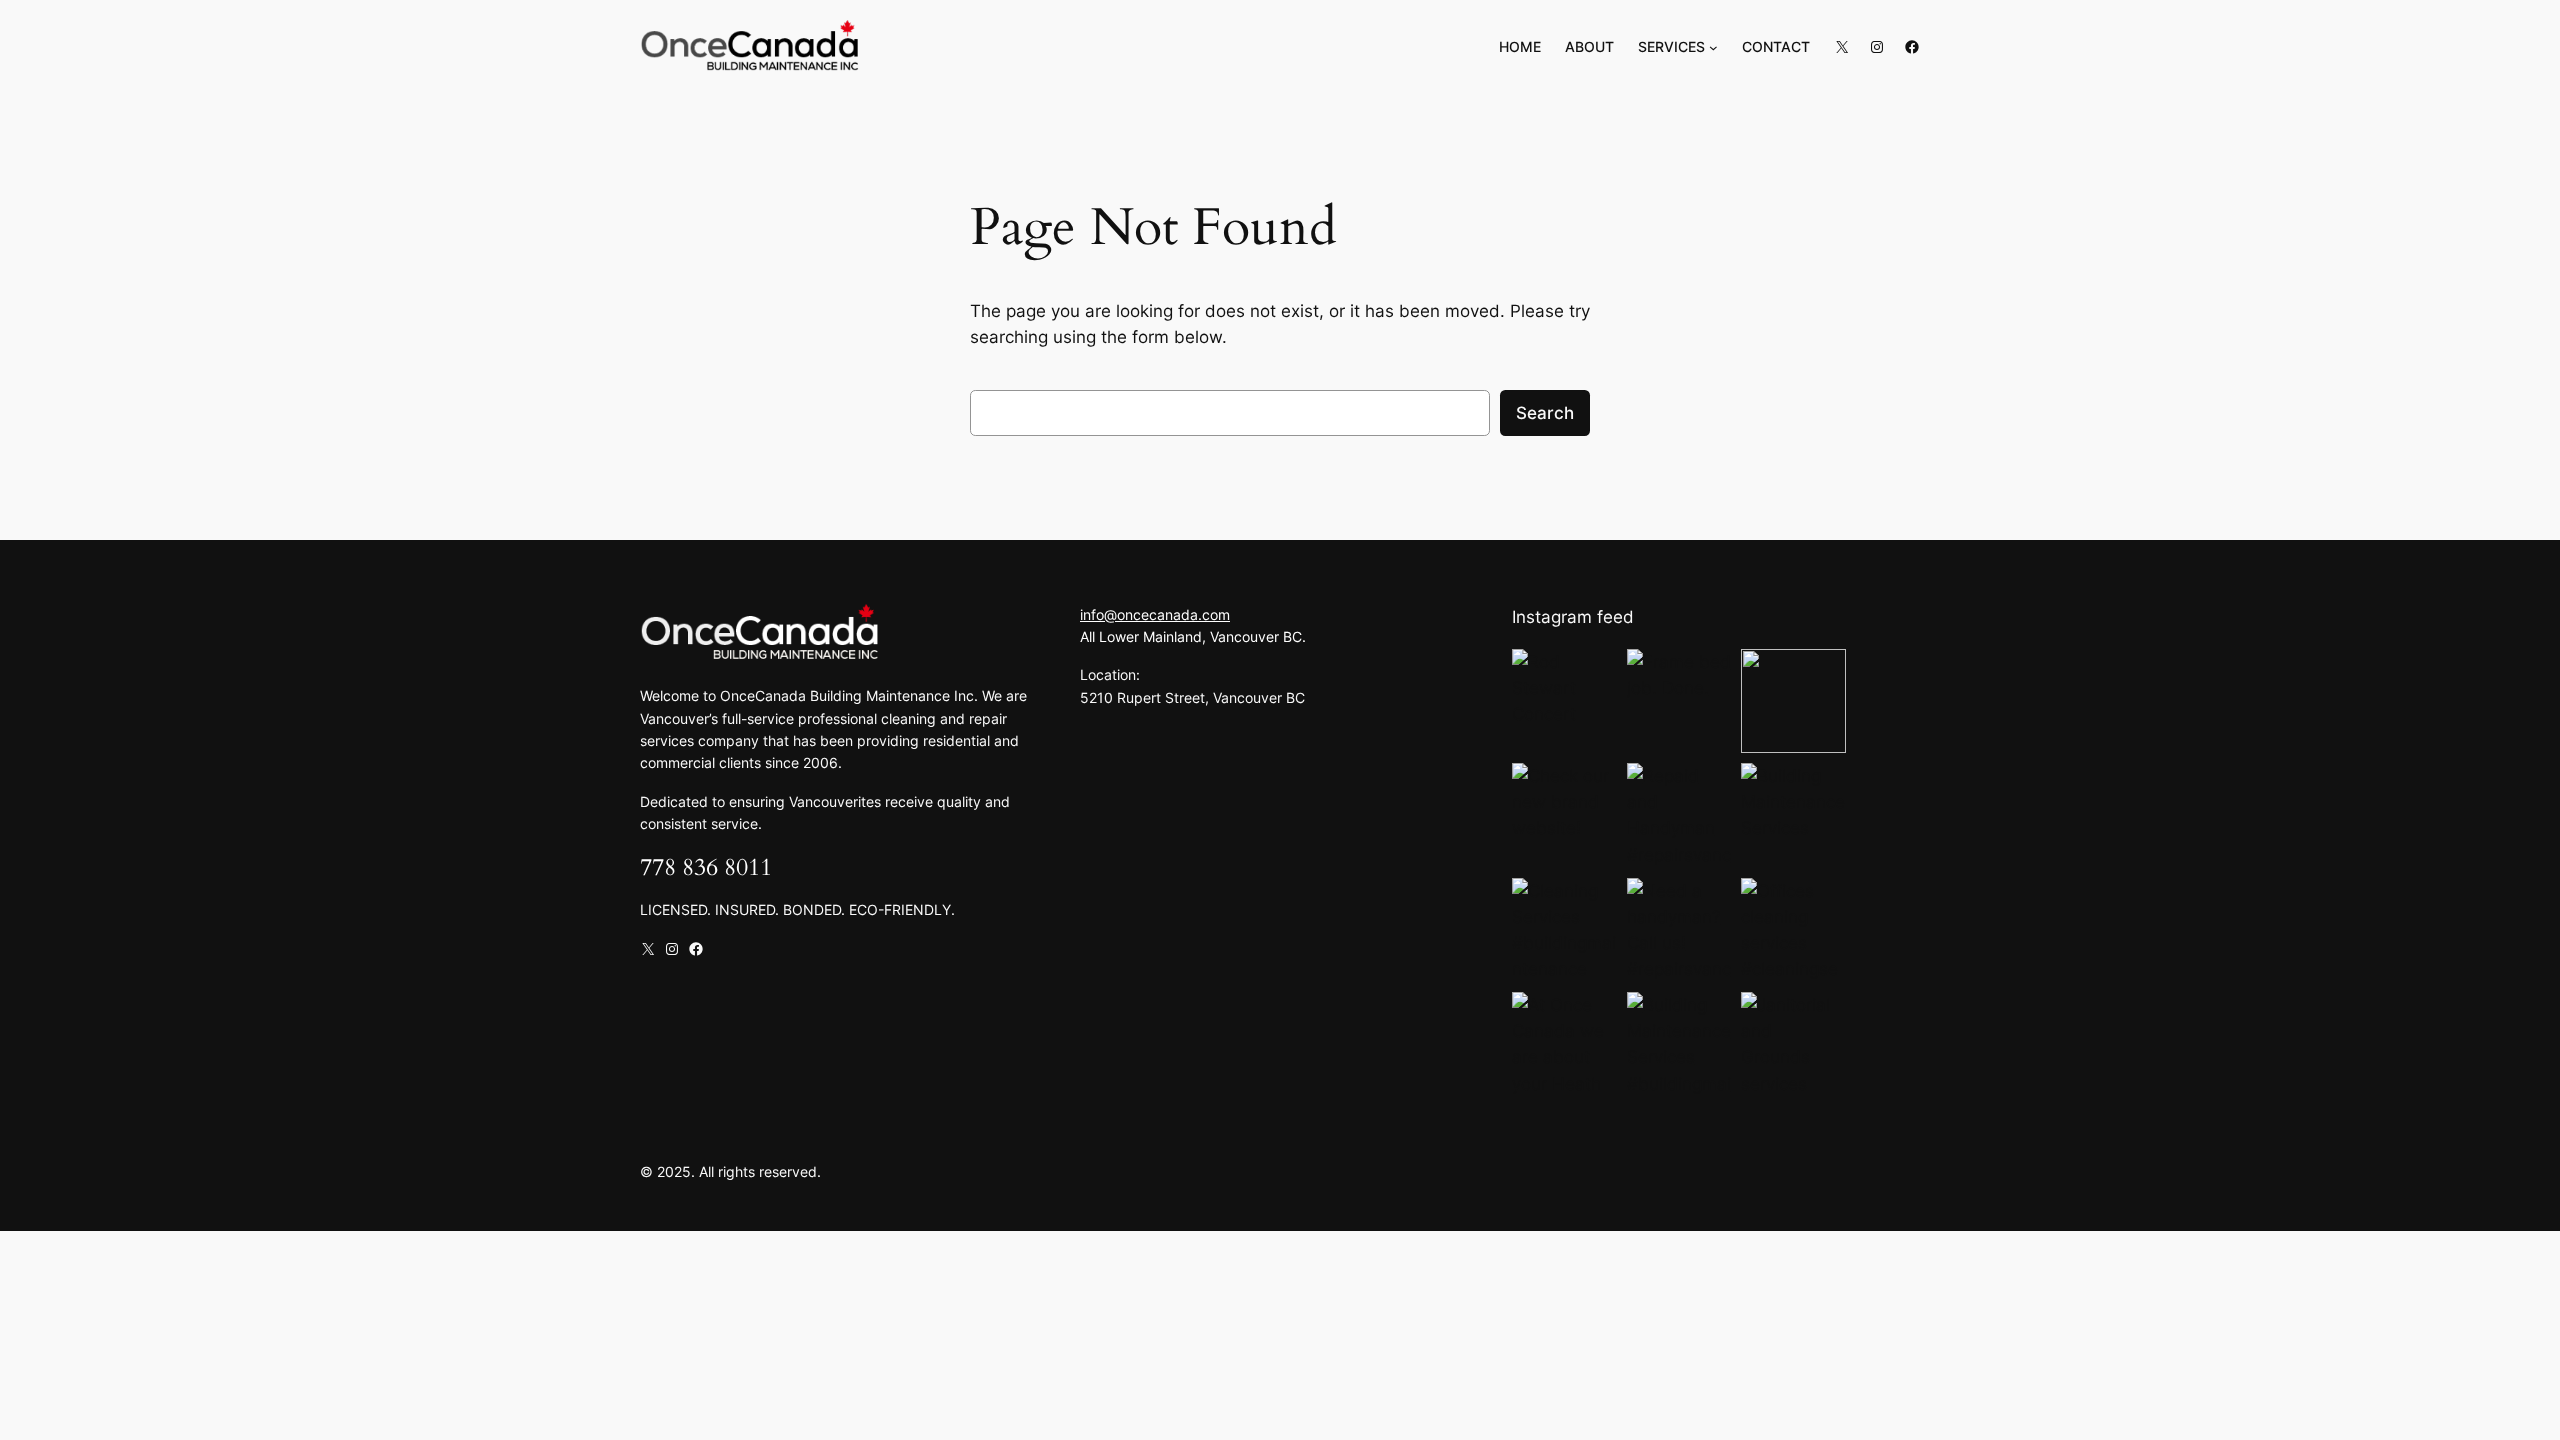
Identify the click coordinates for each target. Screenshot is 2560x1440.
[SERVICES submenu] (1713, 47)
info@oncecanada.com (1155, 614)
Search (1545, 413)
